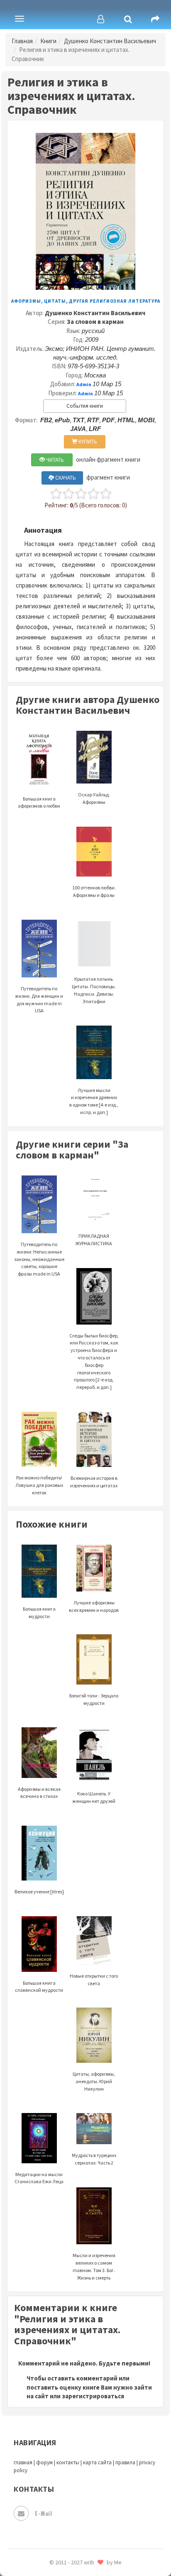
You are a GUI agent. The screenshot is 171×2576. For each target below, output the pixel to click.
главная (23, 2462)
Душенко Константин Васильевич (110, 41)
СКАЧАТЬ (65, 478)
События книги (85, 406)
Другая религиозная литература (115, 301)
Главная (22, 41)
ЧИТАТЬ (54, 460)
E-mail (43, 2513)
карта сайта (97, 2462)
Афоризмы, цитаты (39, 301)
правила (125, 2462)
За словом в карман (95, 322)
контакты (68, 2462)
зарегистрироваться (93, 2396)
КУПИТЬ (87, 442)
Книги (48, 41)
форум (44, 2462)
